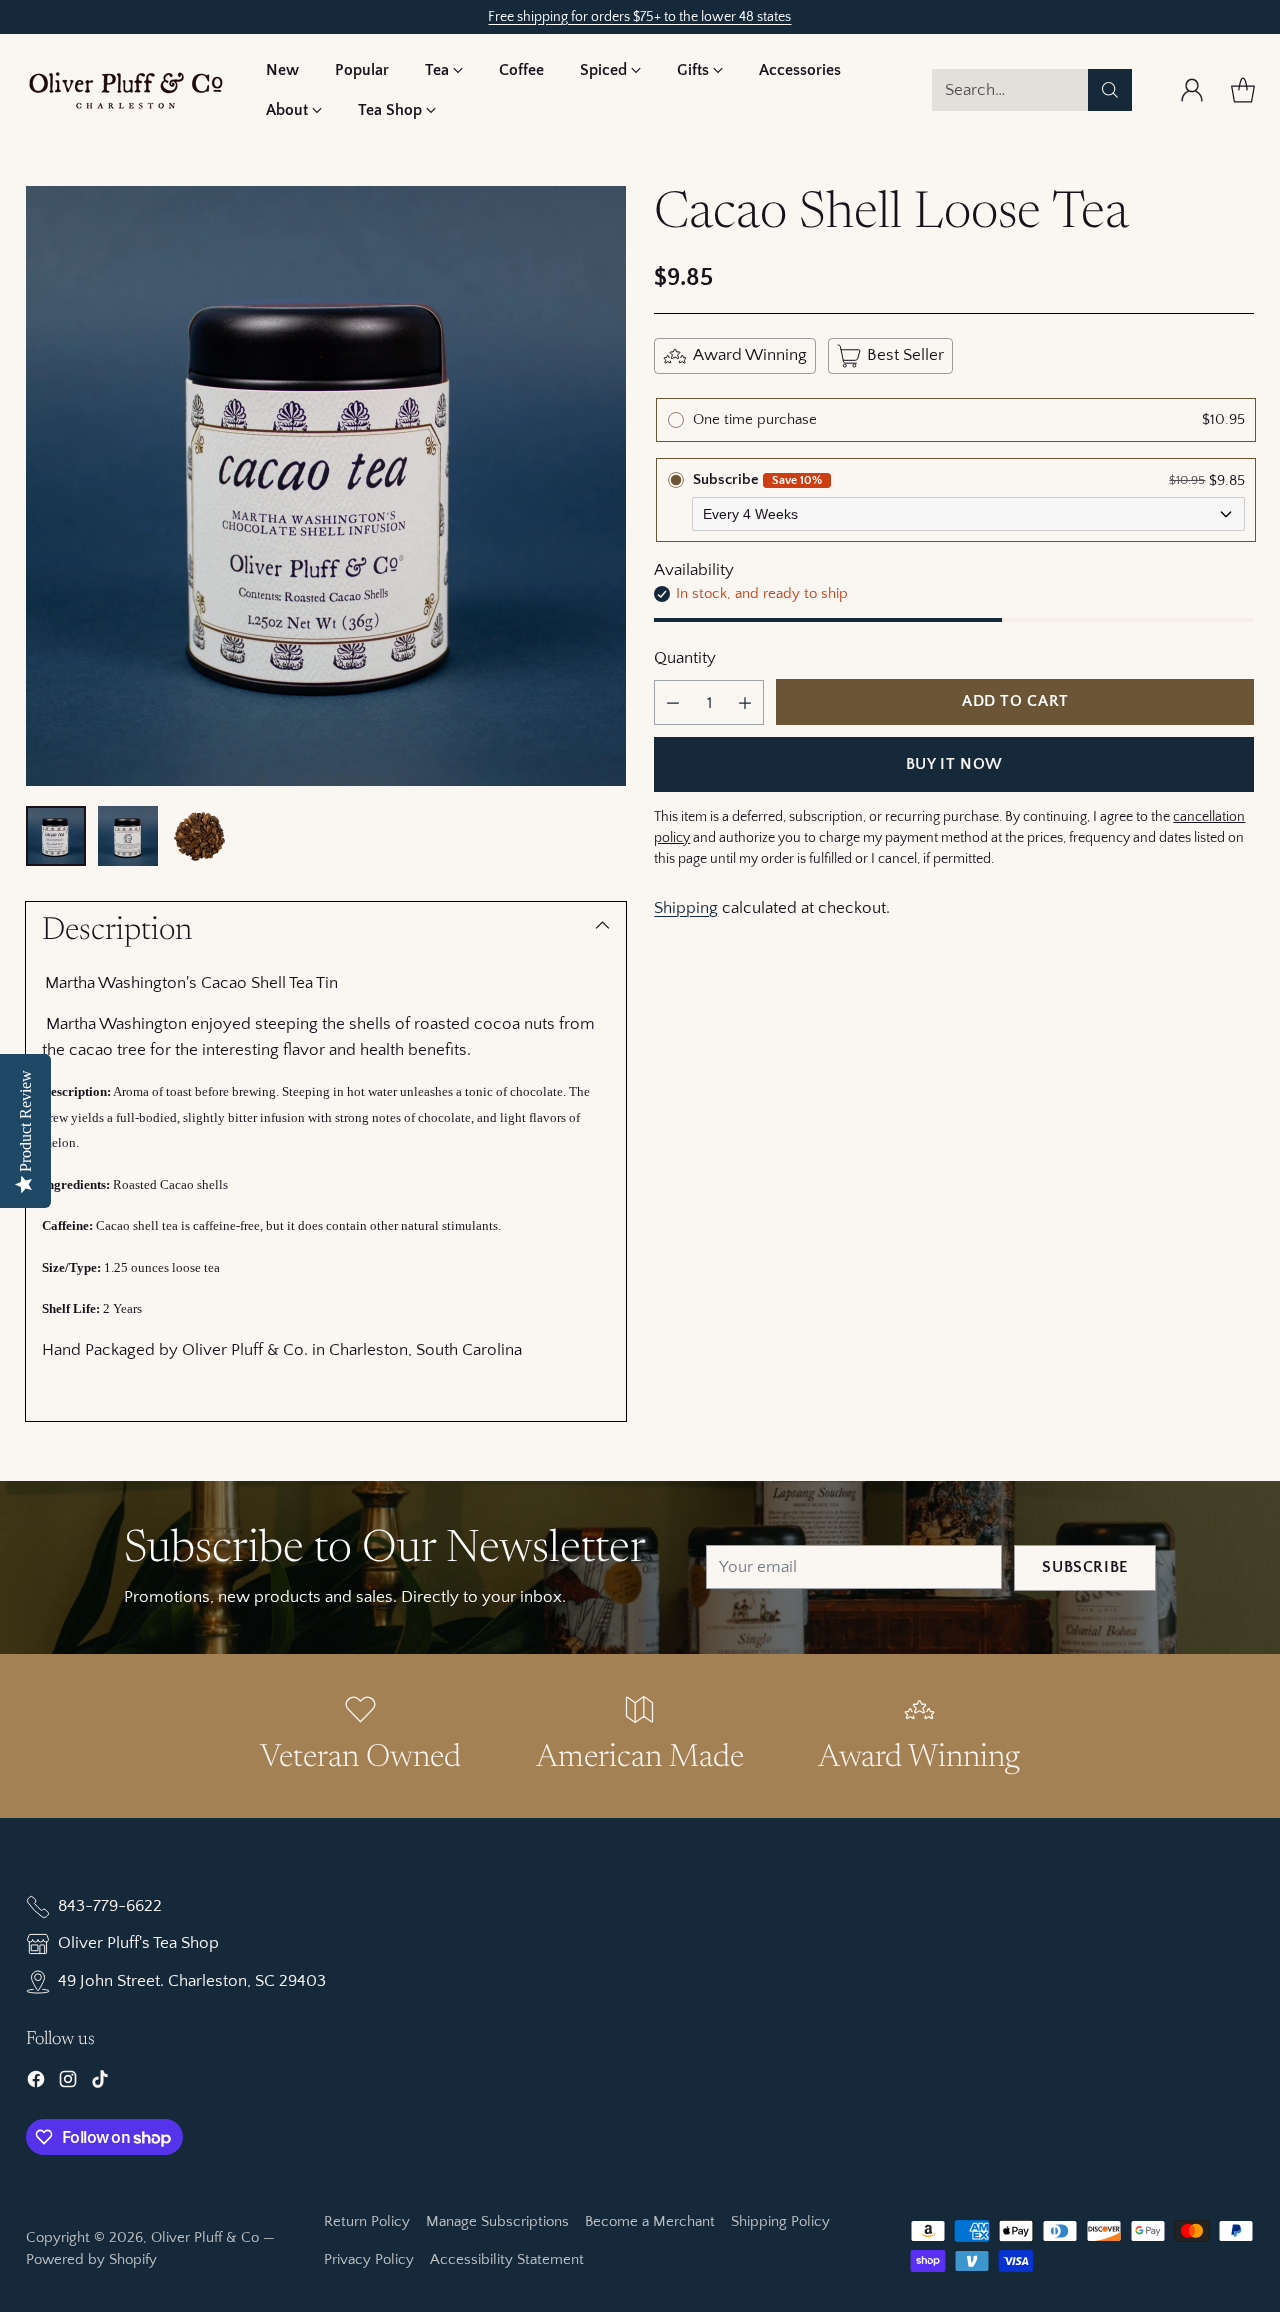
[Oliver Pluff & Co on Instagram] (68, 2083)
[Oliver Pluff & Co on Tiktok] (100, 2083)
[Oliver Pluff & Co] (126, 90)
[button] (444, 70)
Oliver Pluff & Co (205, 2237)
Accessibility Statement (507, 2259)
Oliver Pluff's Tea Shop (138, 1943)
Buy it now (954, 764)
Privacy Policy (369, 2259)
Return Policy (367, 2221)
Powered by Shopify (91, 2259)
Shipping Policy (780, 2221)
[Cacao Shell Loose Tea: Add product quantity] (745, 702)
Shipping (686, 908)
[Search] (1110, 90)
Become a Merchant (650, 2221)
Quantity (685, 658)
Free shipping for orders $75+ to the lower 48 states (639, 17)
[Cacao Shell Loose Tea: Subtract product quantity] (673, 702)
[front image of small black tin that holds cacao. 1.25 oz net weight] (326, 486)
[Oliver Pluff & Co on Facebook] (36, 2083)
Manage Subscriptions (497, 2221)
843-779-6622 (110, 1906)
